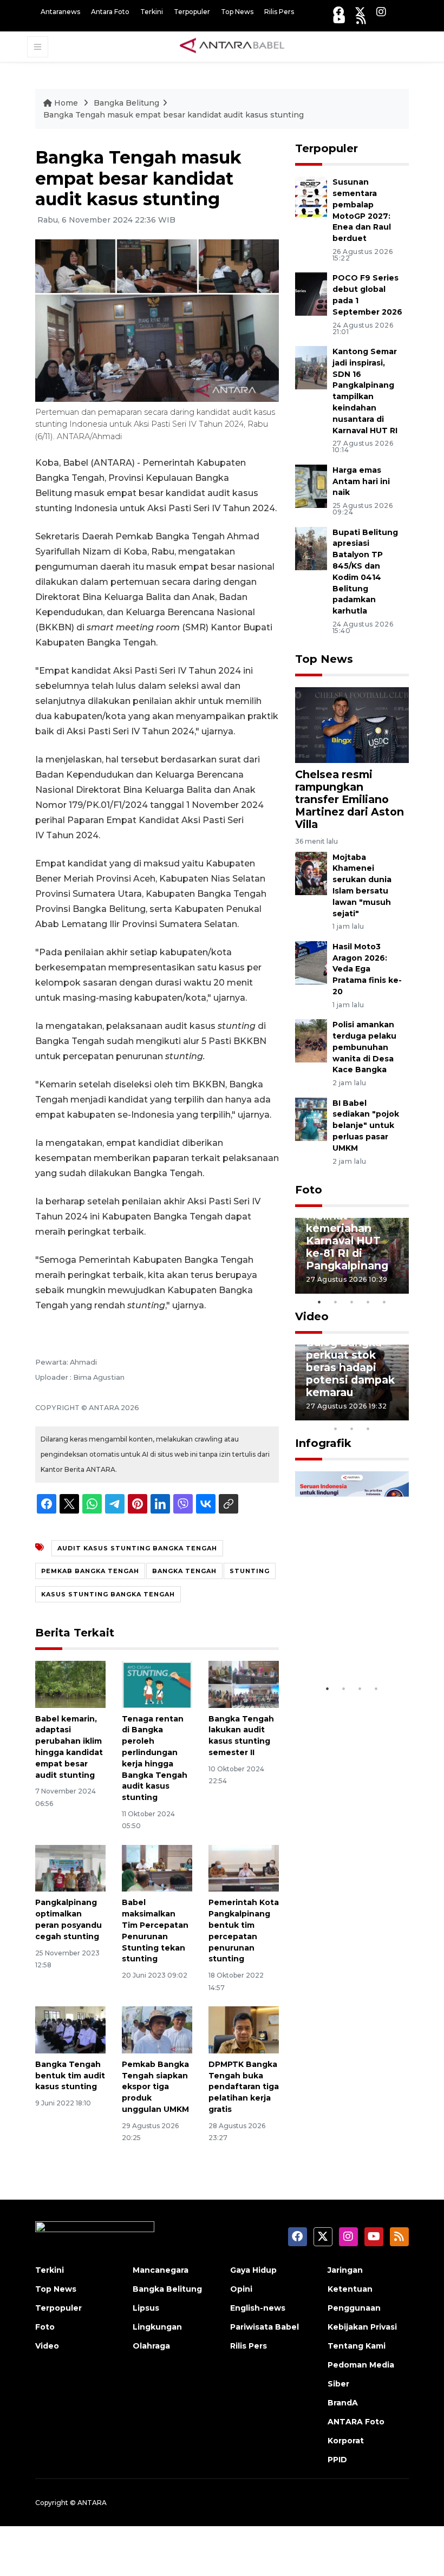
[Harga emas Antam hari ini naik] (311, 485)
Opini (241, 2289)
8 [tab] (336, 1429)
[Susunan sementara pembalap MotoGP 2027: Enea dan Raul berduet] (311, 198)
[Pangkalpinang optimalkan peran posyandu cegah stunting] (70, 1867)
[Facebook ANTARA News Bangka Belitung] (338, 12)
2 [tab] (336, 1302)
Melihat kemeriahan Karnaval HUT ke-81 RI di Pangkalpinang (347, 1241)
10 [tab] (368, 1429)
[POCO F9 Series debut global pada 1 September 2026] (311, 294)
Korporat (346, 2441)
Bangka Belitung (126, 103)
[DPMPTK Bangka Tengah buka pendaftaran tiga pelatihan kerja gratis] (244, 2029)
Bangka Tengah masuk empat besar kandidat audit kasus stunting (174, 115)
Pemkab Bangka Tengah (90, 1571)
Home (66, 103)
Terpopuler (192, 12)
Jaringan (345, 2270)
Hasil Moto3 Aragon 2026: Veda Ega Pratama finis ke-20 (367, 969)
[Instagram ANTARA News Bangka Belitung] (381, 12)
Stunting (250, 1571)
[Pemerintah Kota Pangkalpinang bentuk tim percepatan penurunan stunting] (244, 1867)
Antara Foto (110, 12)
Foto (309, 1190)
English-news (258, 2308)
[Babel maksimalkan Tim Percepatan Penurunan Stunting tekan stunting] (157, 1867)
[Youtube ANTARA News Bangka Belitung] (339, 19)
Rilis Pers (279, 12)
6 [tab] (384, 1414)
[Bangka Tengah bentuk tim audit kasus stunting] (70, 2029)
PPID (337, 2460)
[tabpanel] (352, 1256)
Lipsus (146, 2308)
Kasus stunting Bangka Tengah (108, 1594)
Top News (237, 12)
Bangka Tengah (184, 1571)
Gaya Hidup (253, 2270)
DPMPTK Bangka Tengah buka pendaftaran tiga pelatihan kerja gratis (244, 2087)
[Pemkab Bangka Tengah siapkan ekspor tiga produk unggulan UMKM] (157, 2029)
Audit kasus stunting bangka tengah (137, 1548)
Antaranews (60, 12)
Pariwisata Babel (265, 2327)
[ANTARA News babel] (232, 46)
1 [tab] (319, 1302)
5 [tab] (384, 1302)
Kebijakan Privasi (362, 2327)
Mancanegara (161, 2270)
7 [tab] (401, 1414)
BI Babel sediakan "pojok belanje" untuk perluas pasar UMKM (366, 1126)
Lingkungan (157, 2327)
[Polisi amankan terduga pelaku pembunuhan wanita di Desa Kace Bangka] (311, 1040)
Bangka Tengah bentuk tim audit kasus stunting (70, 2076)
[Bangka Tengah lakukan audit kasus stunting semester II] (244, 1684)
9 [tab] (352, 1429)
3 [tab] (352, 1302)
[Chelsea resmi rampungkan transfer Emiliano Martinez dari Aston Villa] (352, 724)
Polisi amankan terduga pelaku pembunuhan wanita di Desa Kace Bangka (364, 1047)
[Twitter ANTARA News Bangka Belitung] (360, 12)
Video (312, 1316)
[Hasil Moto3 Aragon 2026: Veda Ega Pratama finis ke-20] (311, 962)
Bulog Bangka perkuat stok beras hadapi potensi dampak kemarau (350, 1367)
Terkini (152, 12)
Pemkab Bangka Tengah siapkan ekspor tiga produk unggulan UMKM (155, 2087)
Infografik (323, 1443)
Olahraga (151, 2346)
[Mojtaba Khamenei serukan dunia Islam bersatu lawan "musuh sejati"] (311, 873)
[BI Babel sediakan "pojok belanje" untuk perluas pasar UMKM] (311, 1119)
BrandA (343, 2403)
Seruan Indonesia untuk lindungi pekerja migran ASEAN (350, 1633)
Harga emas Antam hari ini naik (361, 481)
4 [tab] (368, 1302)
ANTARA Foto (356, 2422)
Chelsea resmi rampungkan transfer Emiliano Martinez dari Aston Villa (350, 799)
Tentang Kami (357, 2346)
